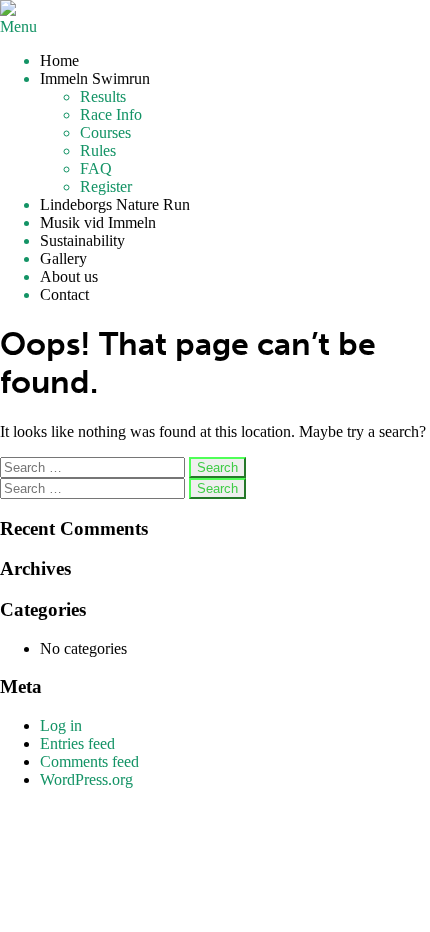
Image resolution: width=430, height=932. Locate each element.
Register (106, 186)
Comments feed (89, 761)
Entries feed (77, 743)
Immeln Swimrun (95, 78)
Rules (98, 150)
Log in (61, 725)
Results (103, 96)
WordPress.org (86, 779)
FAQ (96, 168)
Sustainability (82, 240)
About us (69, 276)
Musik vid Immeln (98, 222)
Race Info (111, 114)
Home (59, 60)
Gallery (63, 258)
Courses (105, 132)
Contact (64, 294)
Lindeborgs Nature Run (115, 204)
